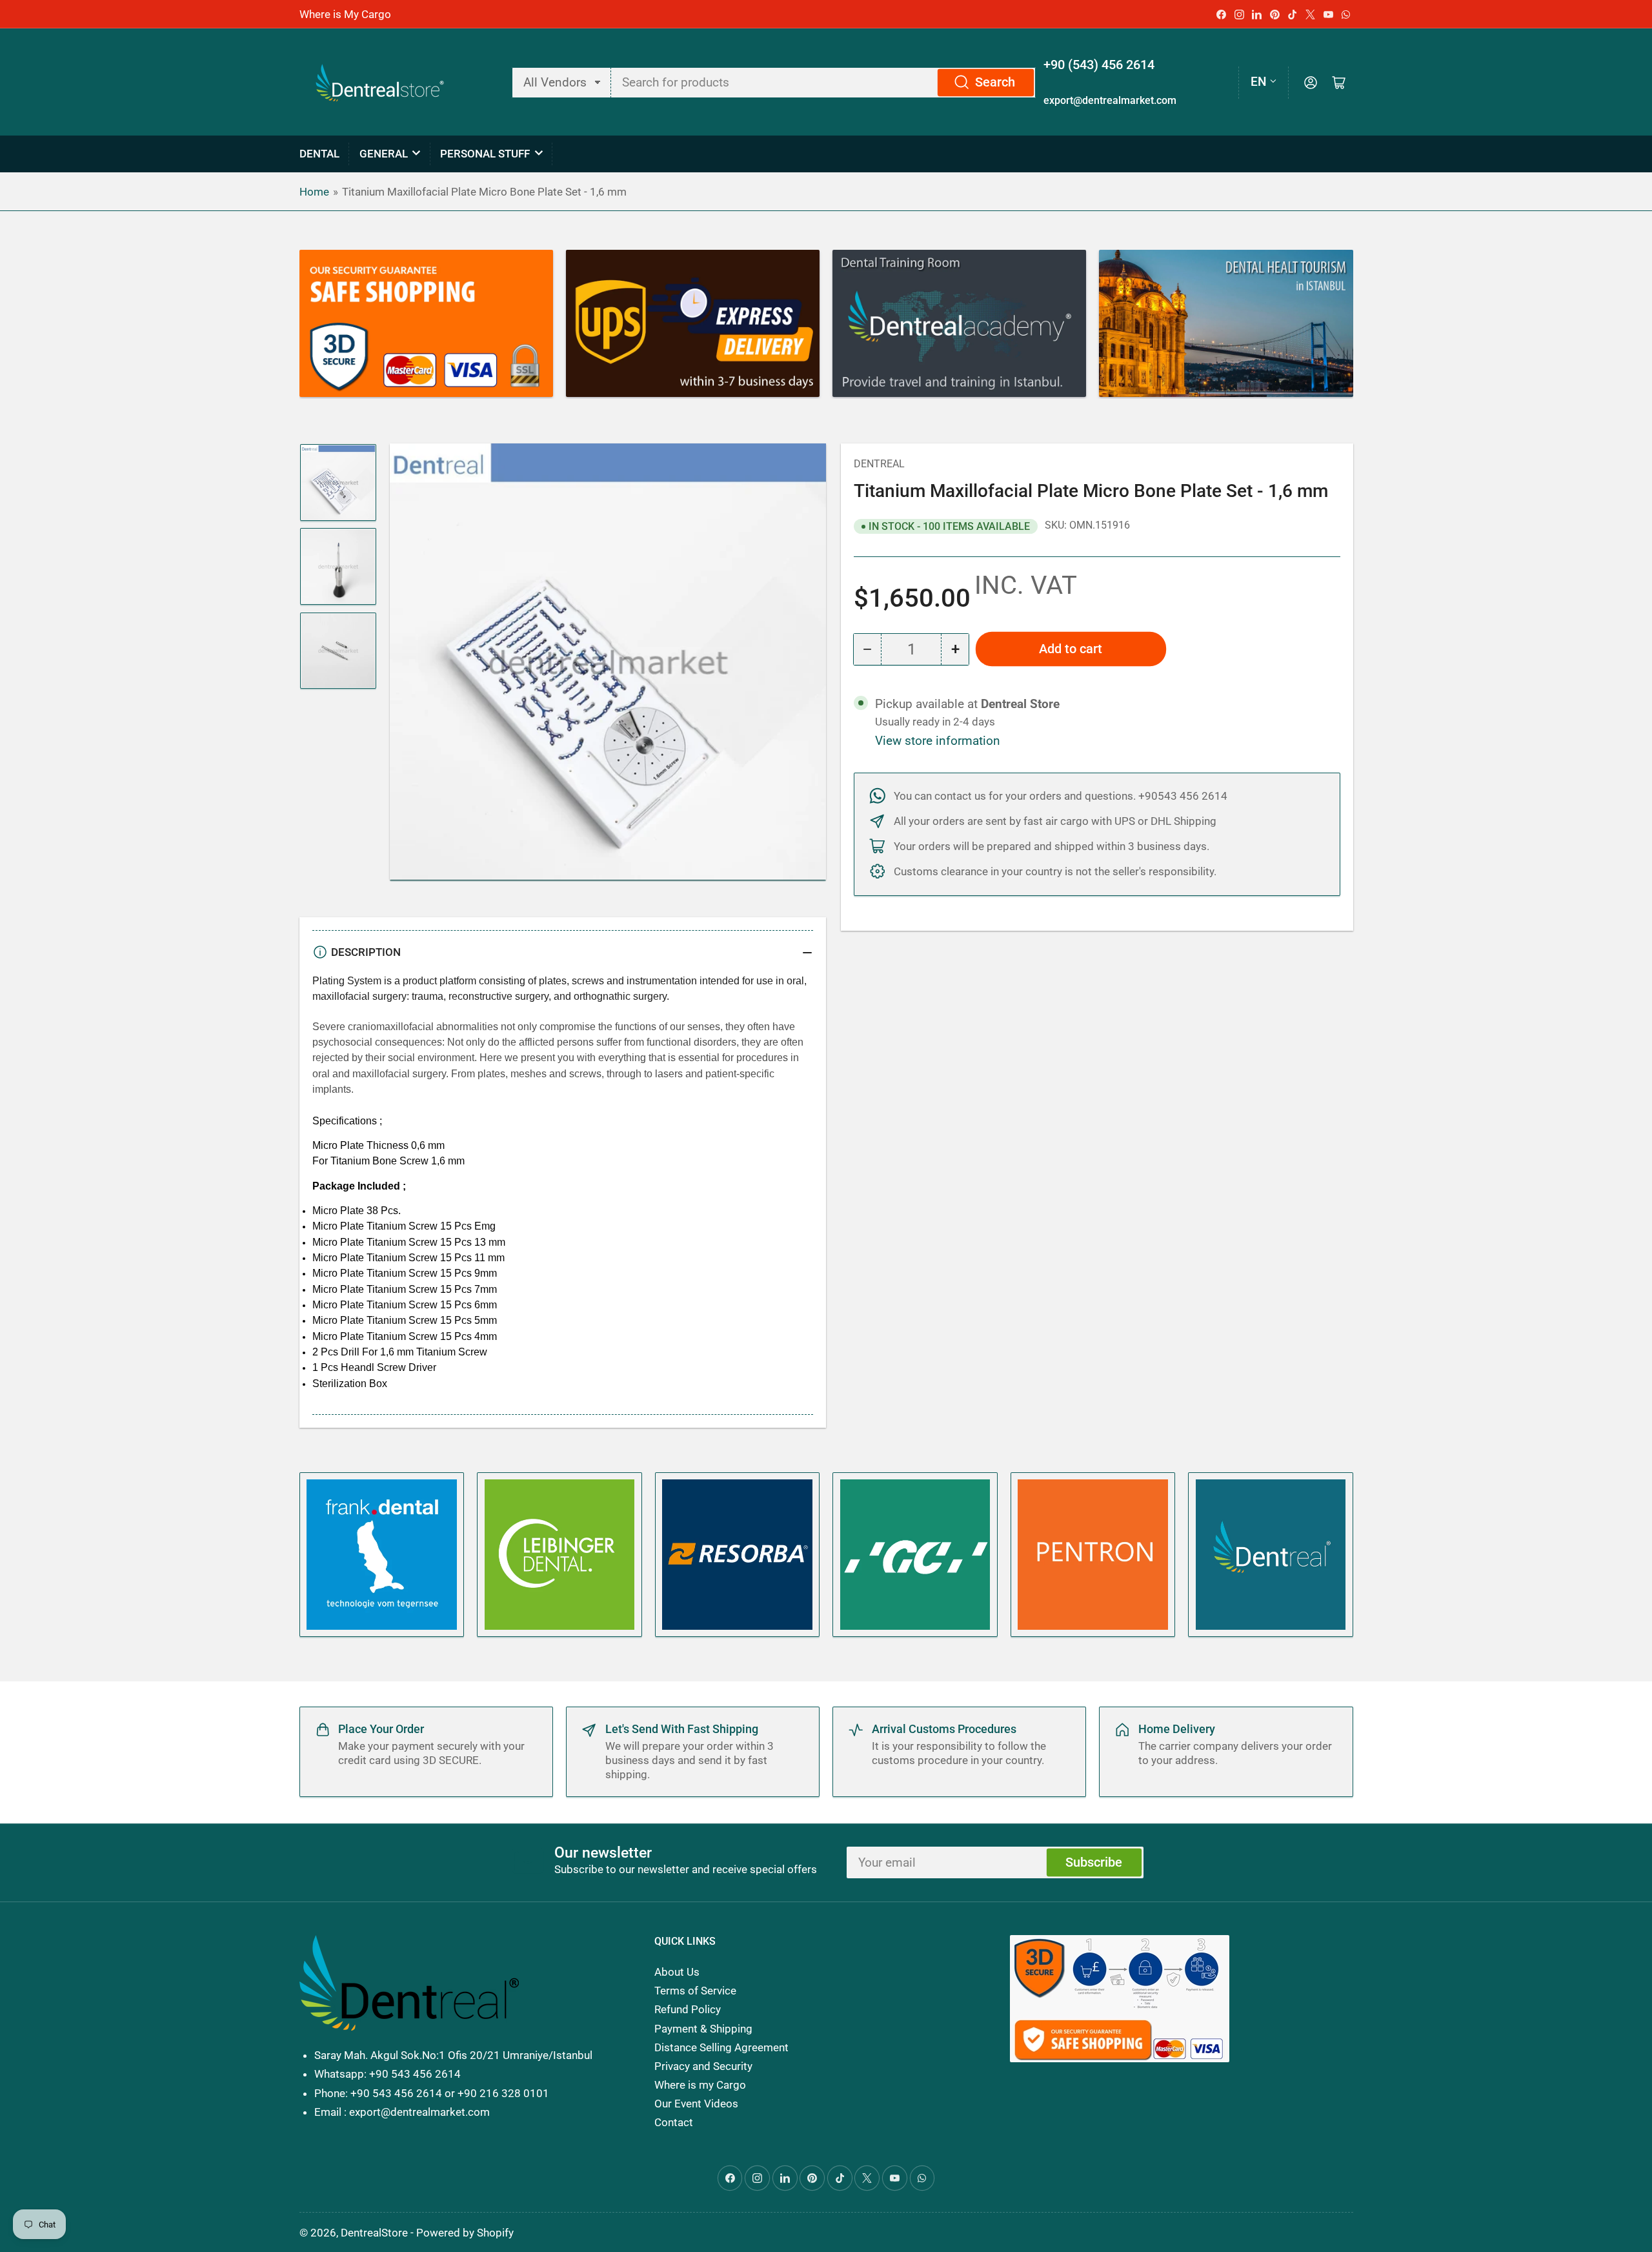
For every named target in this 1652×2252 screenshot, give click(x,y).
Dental (319, 154)
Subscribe (1094, 1862)
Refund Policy (688, 2009)
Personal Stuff (485, 154)
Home (314, 192)
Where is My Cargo (345, 14)
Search (995, 82)
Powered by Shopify (465, 2233)
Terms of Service (695, 1991)
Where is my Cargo (700, 2085)
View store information (938, 741)
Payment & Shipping (703, 2029)
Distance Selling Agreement (721, 2047)
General (384, 154)
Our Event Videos (696, 2104)
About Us (677, 1972)
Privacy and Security (703, 2066)
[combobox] (824, 83)
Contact (674, 2122)
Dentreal (879, 464)
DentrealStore (374, 2233)
